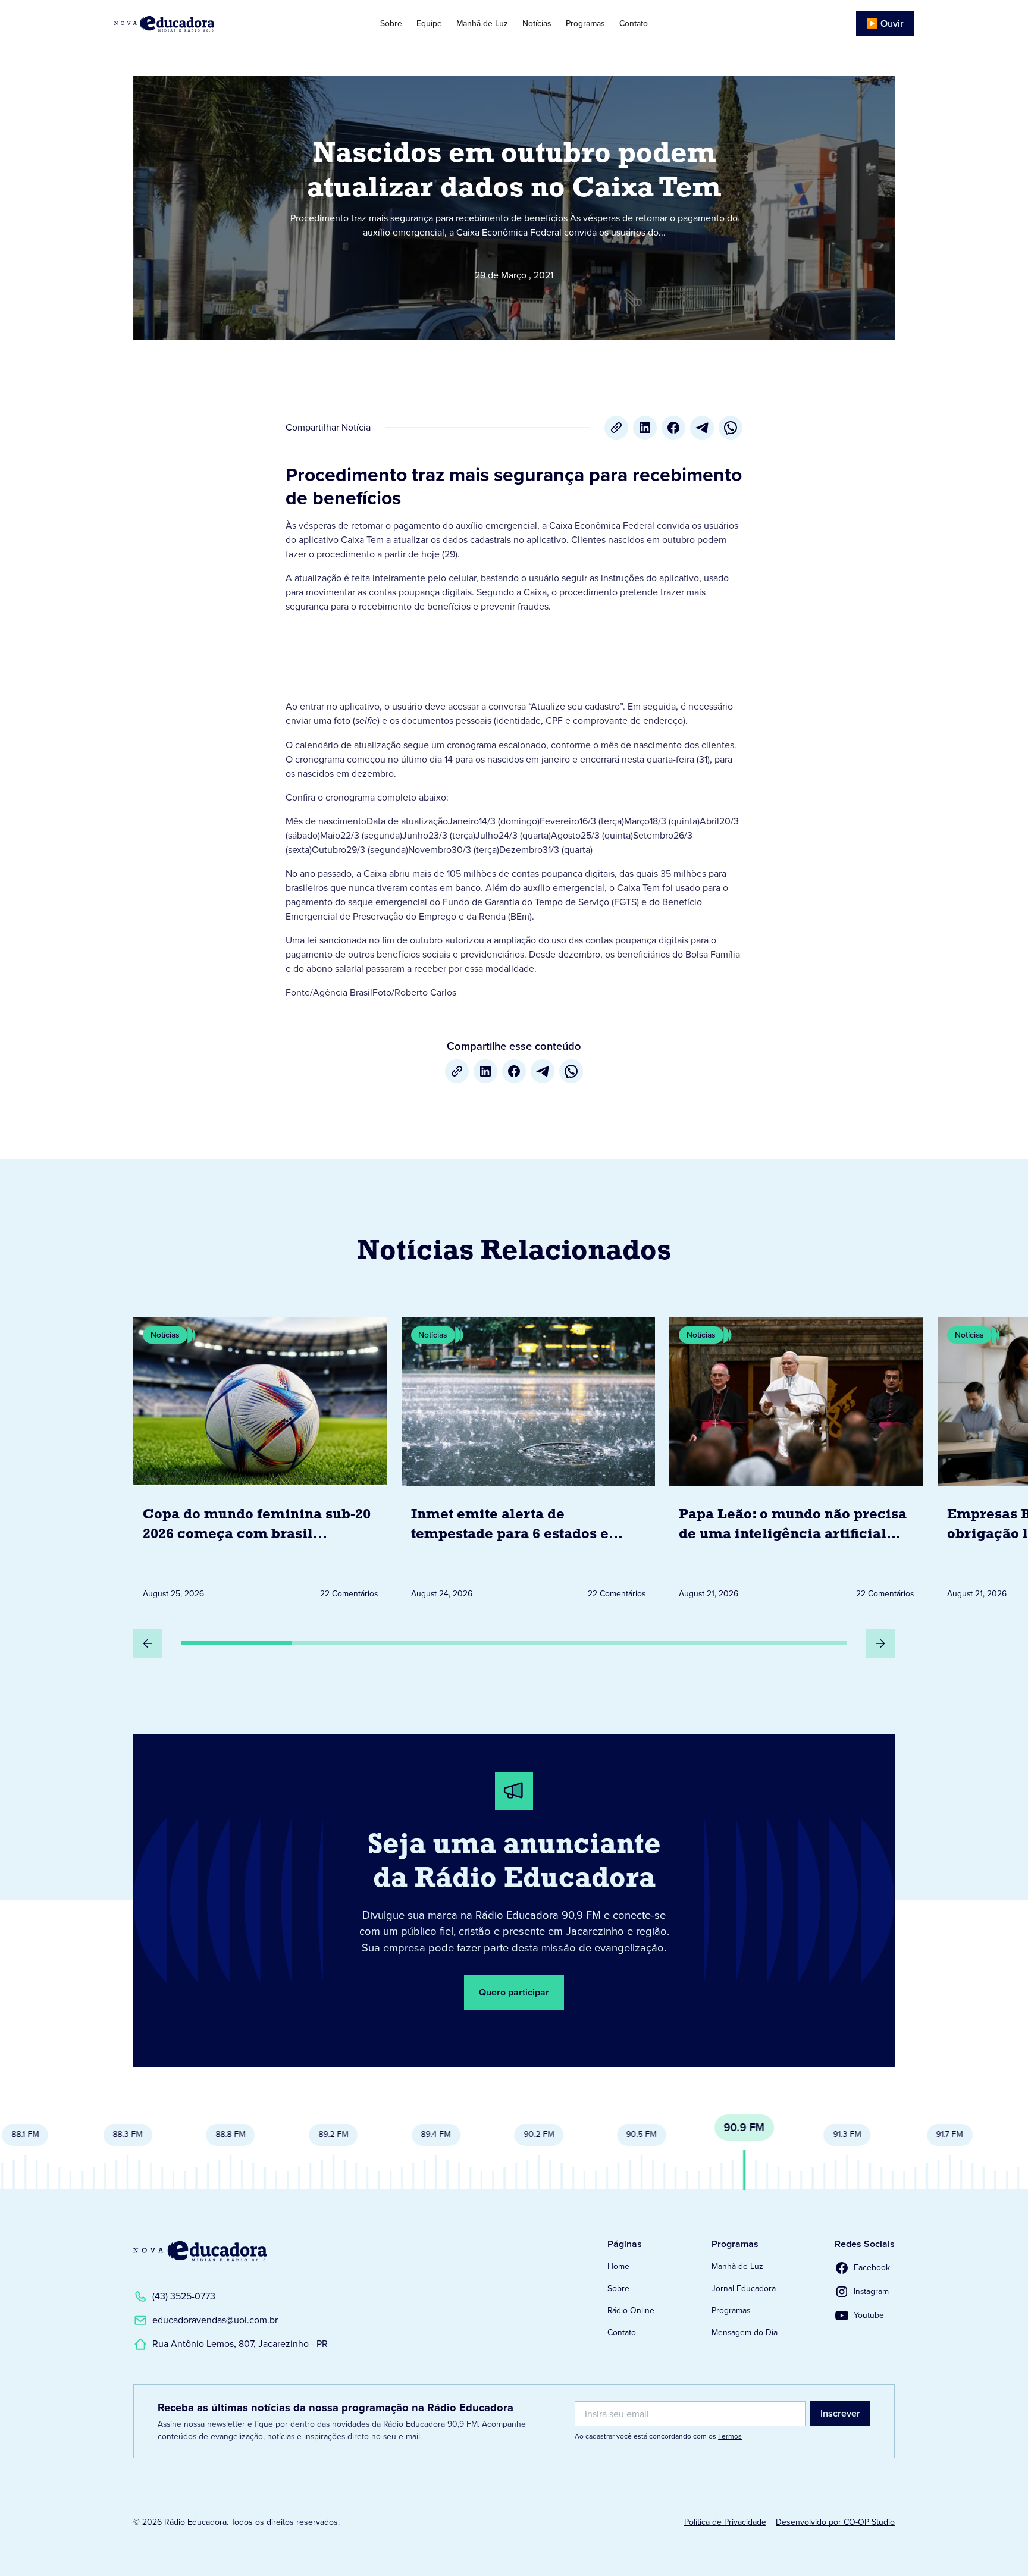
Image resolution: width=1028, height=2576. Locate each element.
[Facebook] (673, 428)
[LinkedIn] (645, 428)
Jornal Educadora (744, 2288)
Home (618, 2266)
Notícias (537, 23)
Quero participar (514, 1992)
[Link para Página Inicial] (198, 24)
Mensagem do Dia (745, 2332)
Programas (585, 23)
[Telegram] (702, 428)
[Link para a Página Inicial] (200, 2251)
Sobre (391, 23)
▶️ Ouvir (885, 23)
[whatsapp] (731, 428)
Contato (634, 23)
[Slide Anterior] (148, 1643)
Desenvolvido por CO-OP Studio (835, 2522)
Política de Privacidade (725, 2522)
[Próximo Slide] (880, 1643)
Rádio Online (631, 2310)
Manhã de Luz (482, 23)
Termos (730, 2436)
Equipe (429, 23)
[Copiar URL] (616, 428)
